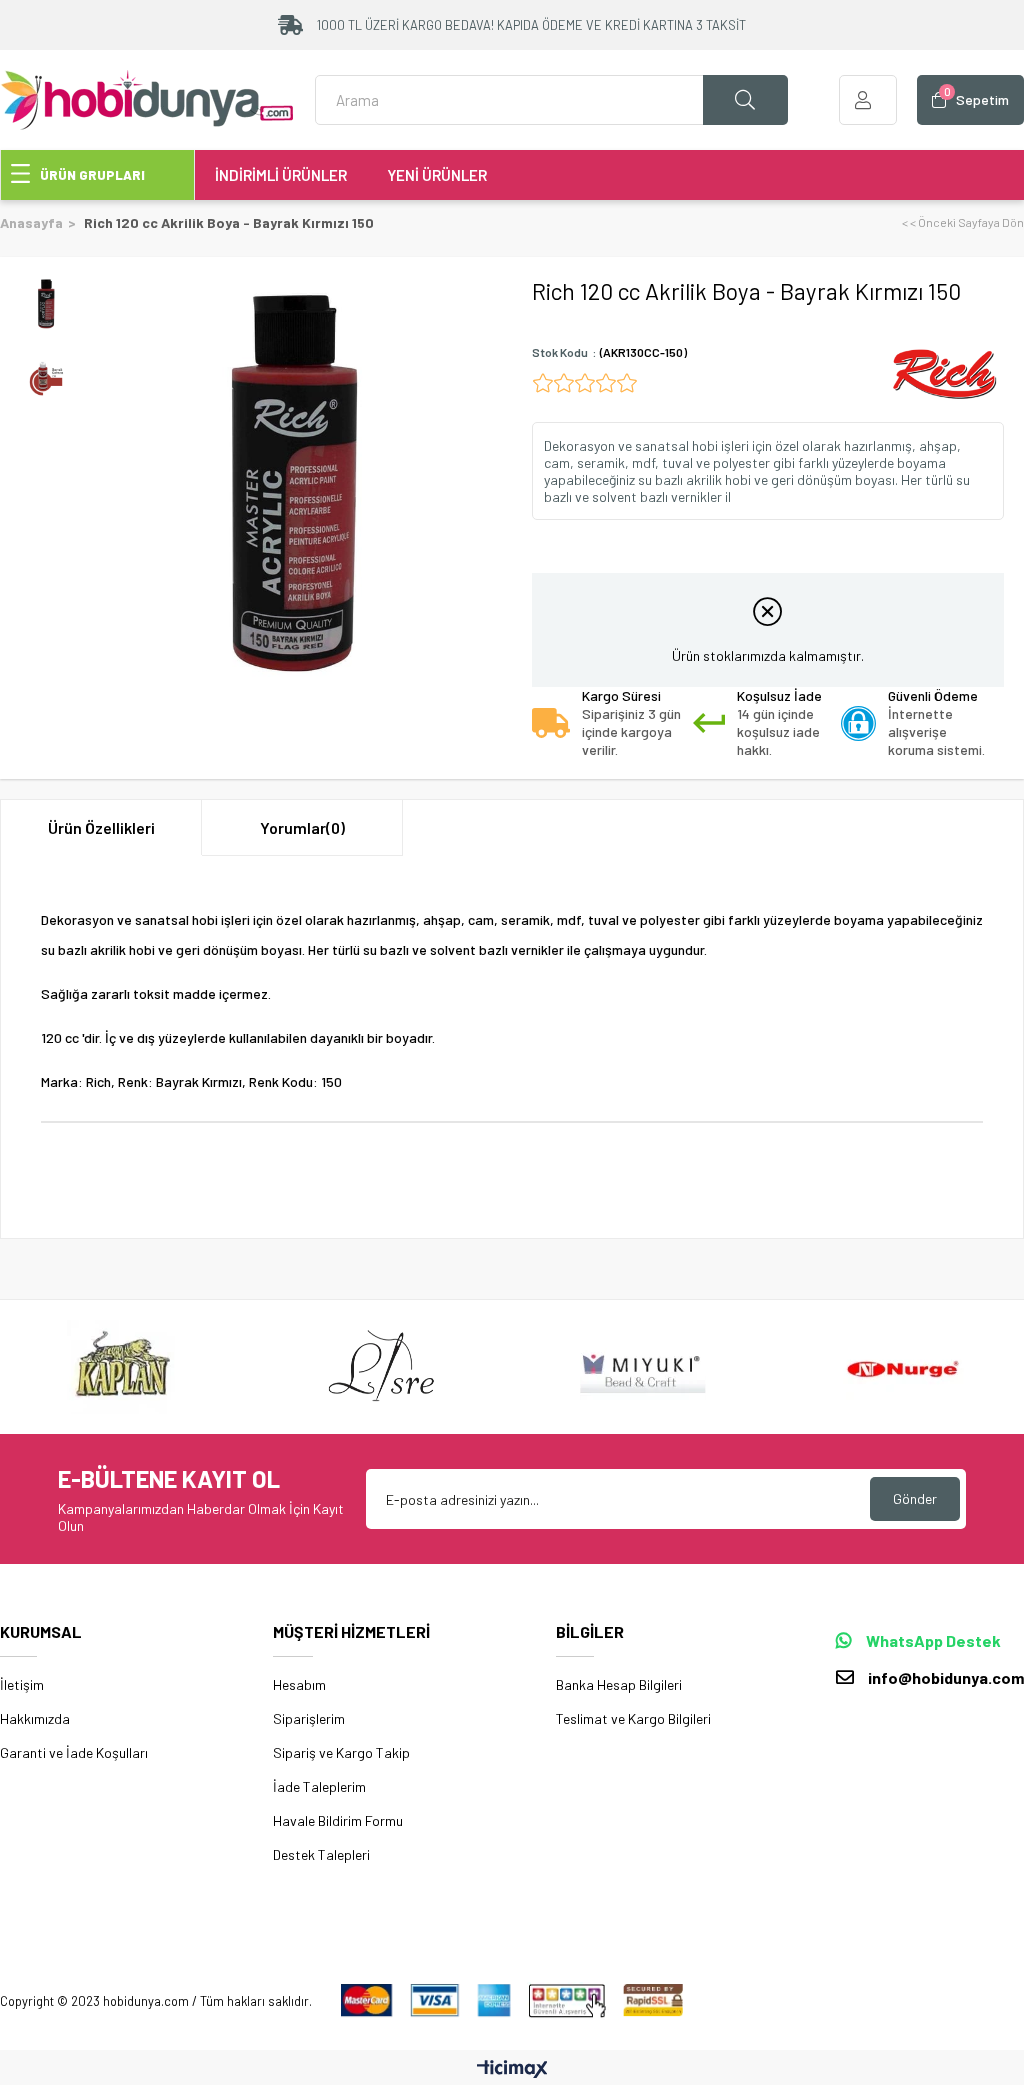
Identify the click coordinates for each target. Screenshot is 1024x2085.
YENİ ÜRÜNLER (437, 175)
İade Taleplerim (319, 1786)
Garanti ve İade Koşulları (74, 1752)
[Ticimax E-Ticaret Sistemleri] (512, 2070)
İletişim (22, 1684)
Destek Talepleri (321, 1854)
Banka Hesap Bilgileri (619, 1684)
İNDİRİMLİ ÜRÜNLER (281, 175)
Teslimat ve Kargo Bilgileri (633, 1718)
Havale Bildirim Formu (338, 1820)
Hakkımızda (35, 1718)
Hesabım (299, 1684)
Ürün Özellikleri (101, 827)
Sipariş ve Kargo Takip (341, 1752)
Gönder (915, 1498)
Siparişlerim (309, 1718)
